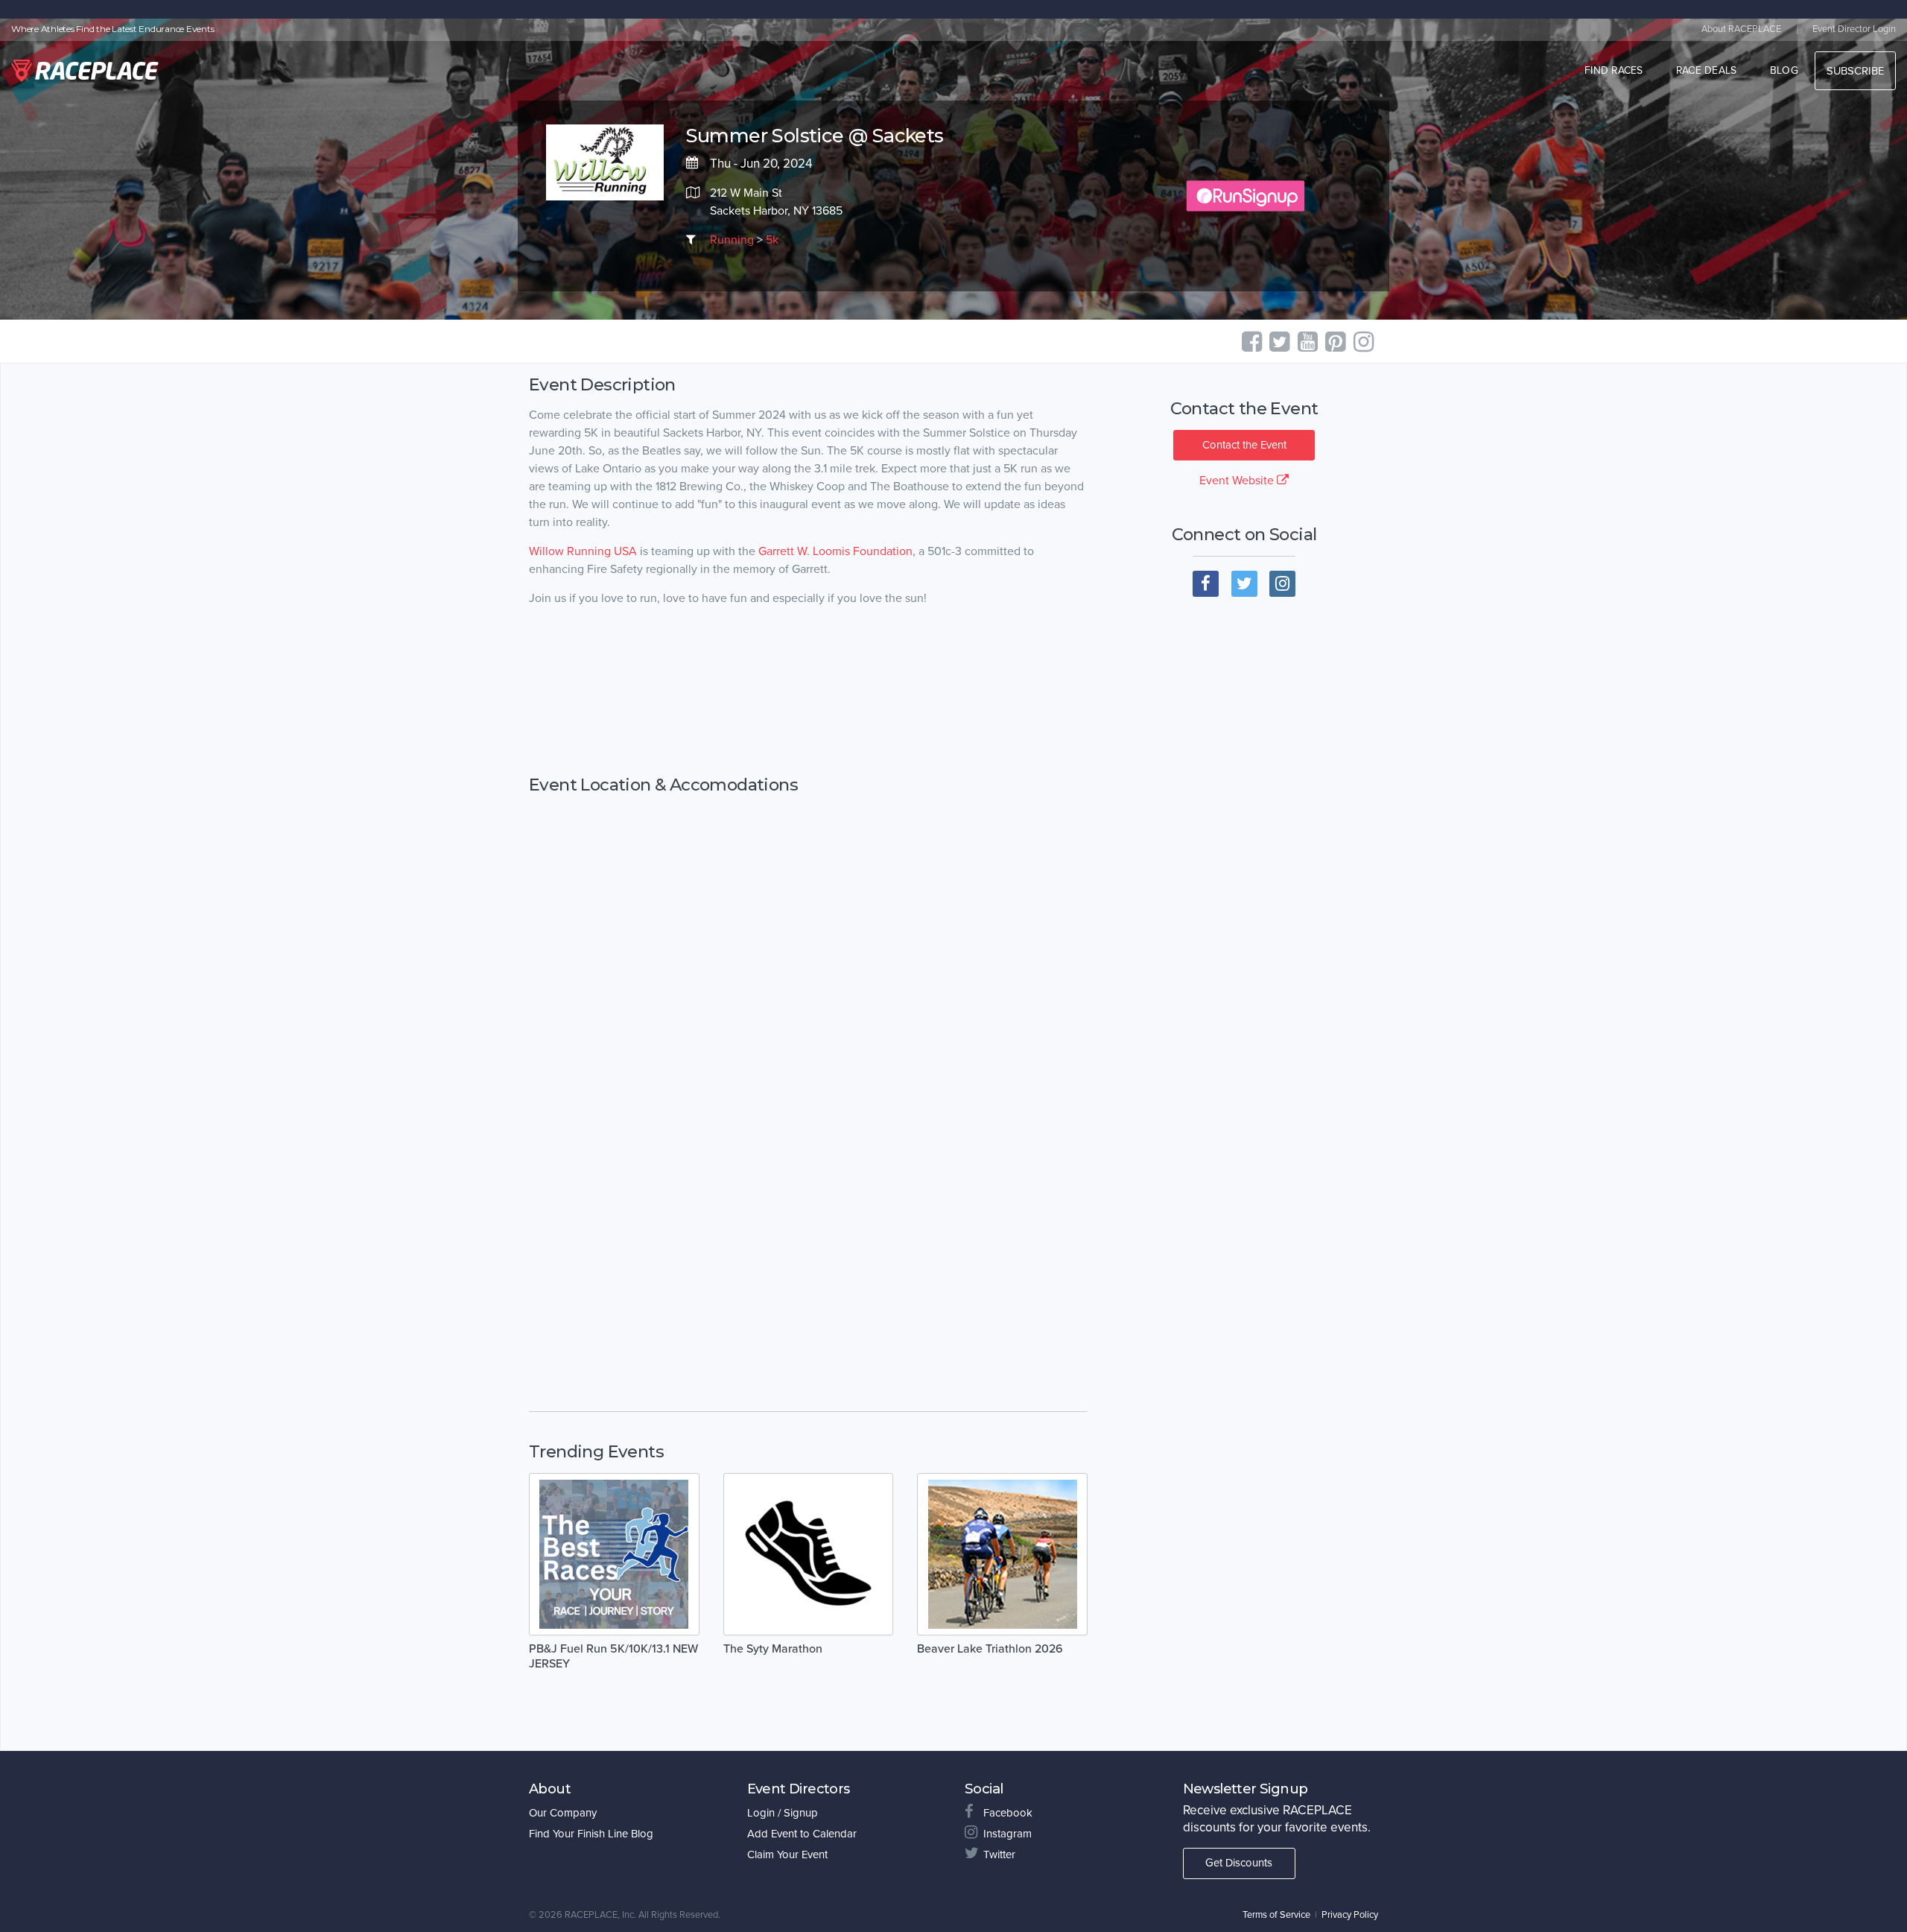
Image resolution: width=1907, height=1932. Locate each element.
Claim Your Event (787, 1855)
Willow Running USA (583, 551)
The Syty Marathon (773, 1649)
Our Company (563, 1813)
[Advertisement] (808, 691)
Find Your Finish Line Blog (591, 1834)
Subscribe (1855, 71)
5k (772, 240)
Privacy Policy (1350, 1915)
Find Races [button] (1614, 70)
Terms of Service (1276, 1915)
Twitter (999, 1855)
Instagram (1008, 1834)
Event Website (1238, 481)
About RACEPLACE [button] (1741, 29)
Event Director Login (1854, 29)
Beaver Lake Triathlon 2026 (990, 1649)
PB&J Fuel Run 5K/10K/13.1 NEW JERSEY (613, 1656)
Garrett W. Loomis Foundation (835, 551)
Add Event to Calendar (802, 1834)
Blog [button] (1784, 70)
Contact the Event (1244, 445)
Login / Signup (783, 1813)
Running (732, 240)
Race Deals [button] (1707, 70)
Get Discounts (1239, 1863)
